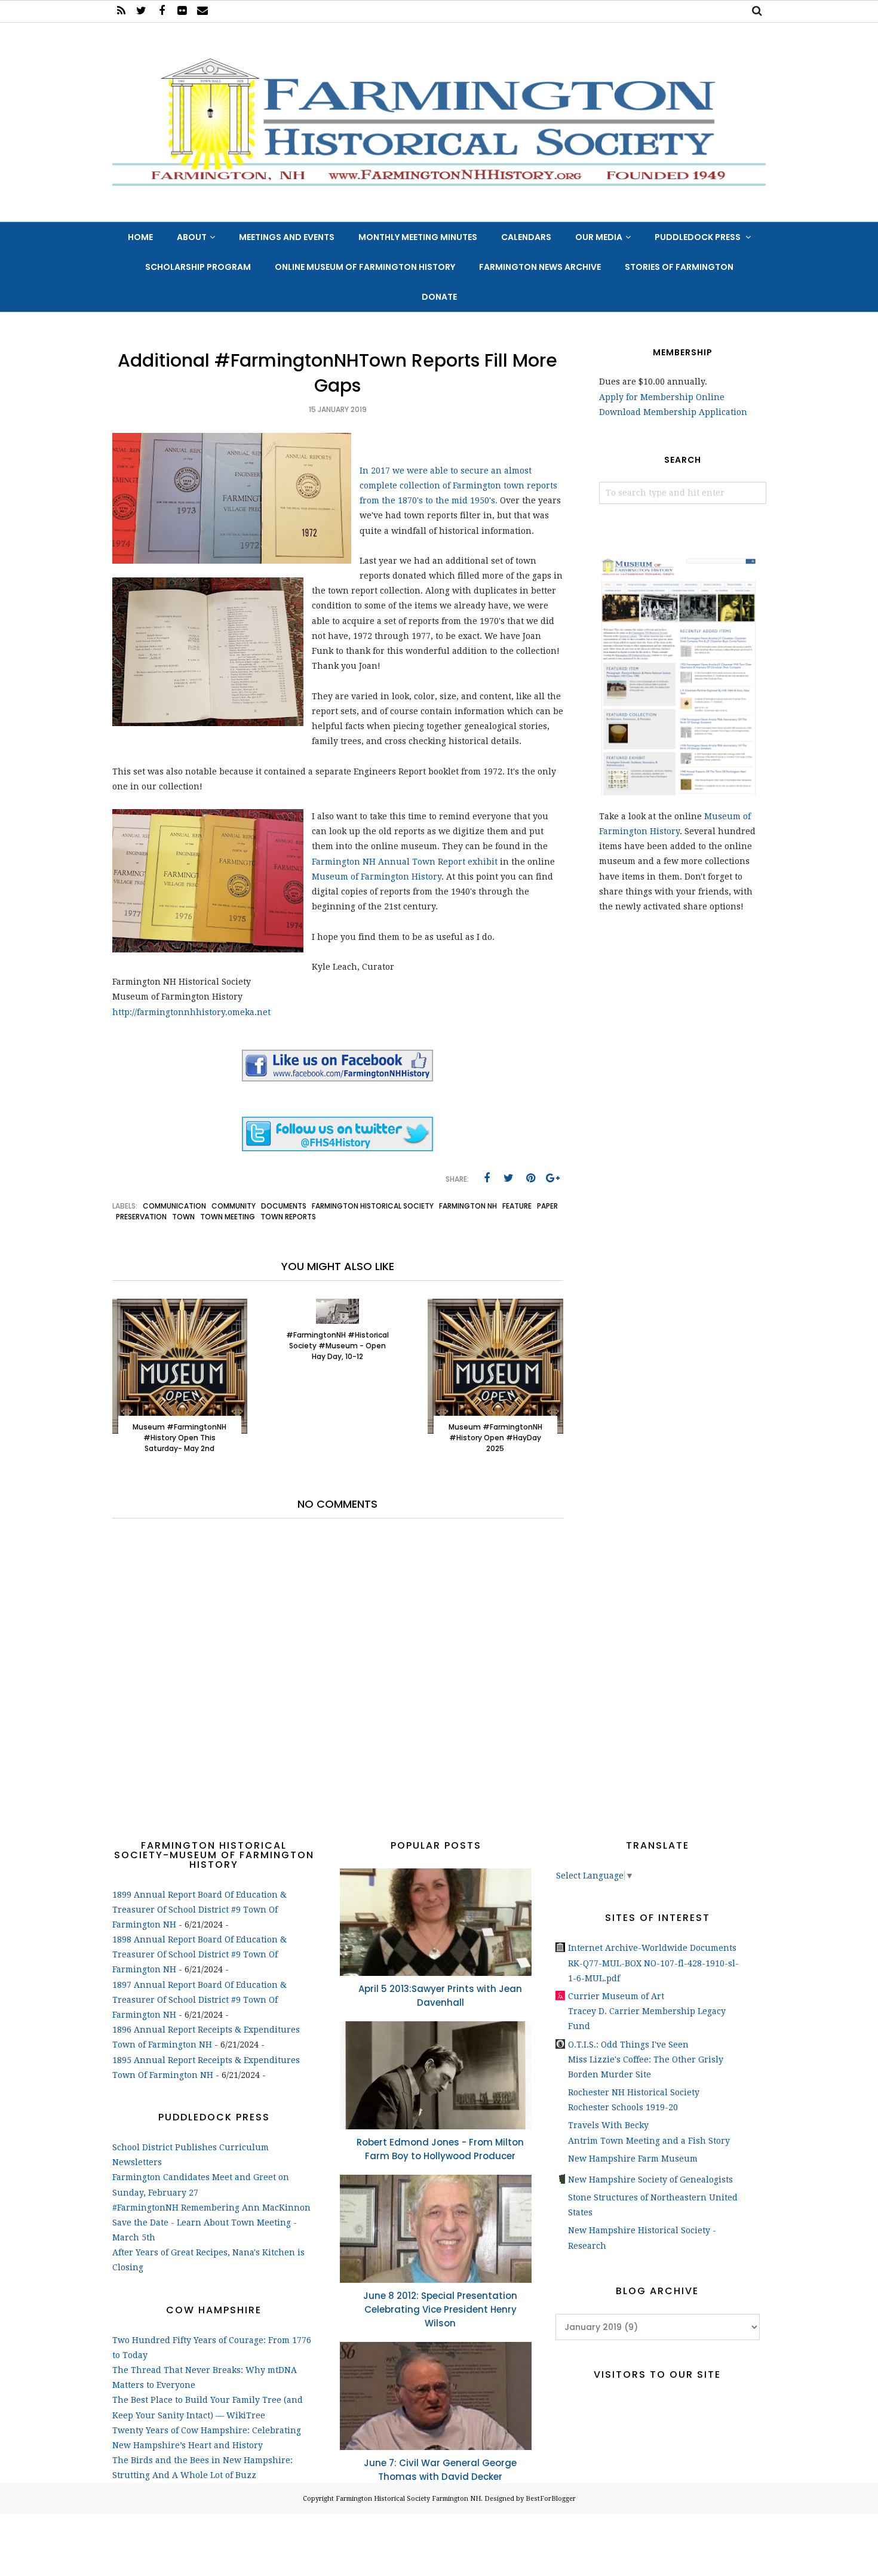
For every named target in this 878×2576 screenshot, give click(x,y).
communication (174, 1206)
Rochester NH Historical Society (634, 2092)
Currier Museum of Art (616, 1996)
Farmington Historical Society (373, 1206)
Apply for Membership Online (662, 397)
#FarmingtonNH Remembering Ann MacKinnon (211, 2208)
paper (547, 1206)
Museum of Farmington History (377, 877)
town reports (288, 1217)
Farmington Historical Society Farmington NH (408, 2499)
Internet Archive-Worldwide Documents (652, 1948)
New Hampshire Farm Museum (633, 2159)
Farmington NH (468, 1206)
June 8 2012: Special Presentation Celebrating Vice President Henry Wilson (440, 2309)
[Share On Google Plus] (553, 1178)
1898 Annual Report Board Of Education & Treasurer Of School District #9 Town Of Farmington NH (199, 1954)
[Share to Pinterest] (531, 1178)
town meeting (228, 1217)
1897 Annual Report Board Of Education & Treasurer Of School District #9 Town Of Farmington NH (199, 2000)
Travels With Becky (608, 2125)
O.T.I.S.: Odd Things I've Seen (628, 2045)
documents (284, 1206)
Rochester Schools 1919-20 (623, 2107)
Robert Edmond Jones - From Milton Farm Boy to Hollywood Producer (440, 2149)
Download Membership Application (673, 412)
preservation (141, 1217)
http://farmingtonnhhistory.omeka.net (191, 1012)
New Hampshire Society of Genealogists (650, 2180)
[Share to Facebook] (487, 1178)
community (234, 1206)
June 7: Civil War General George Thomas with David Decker (440, 2470)
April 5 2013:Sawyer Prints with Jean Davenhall (440, 1996)
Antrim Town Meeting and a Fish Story (649, 2141)
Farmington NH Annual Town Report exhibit (405, 862)
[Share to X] (509, 1178)
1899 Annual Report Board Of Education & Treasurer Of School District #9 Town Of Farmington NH (199, 1910)
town (183, 1217)
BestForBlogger (551, 2499)
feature (517, 1206)
